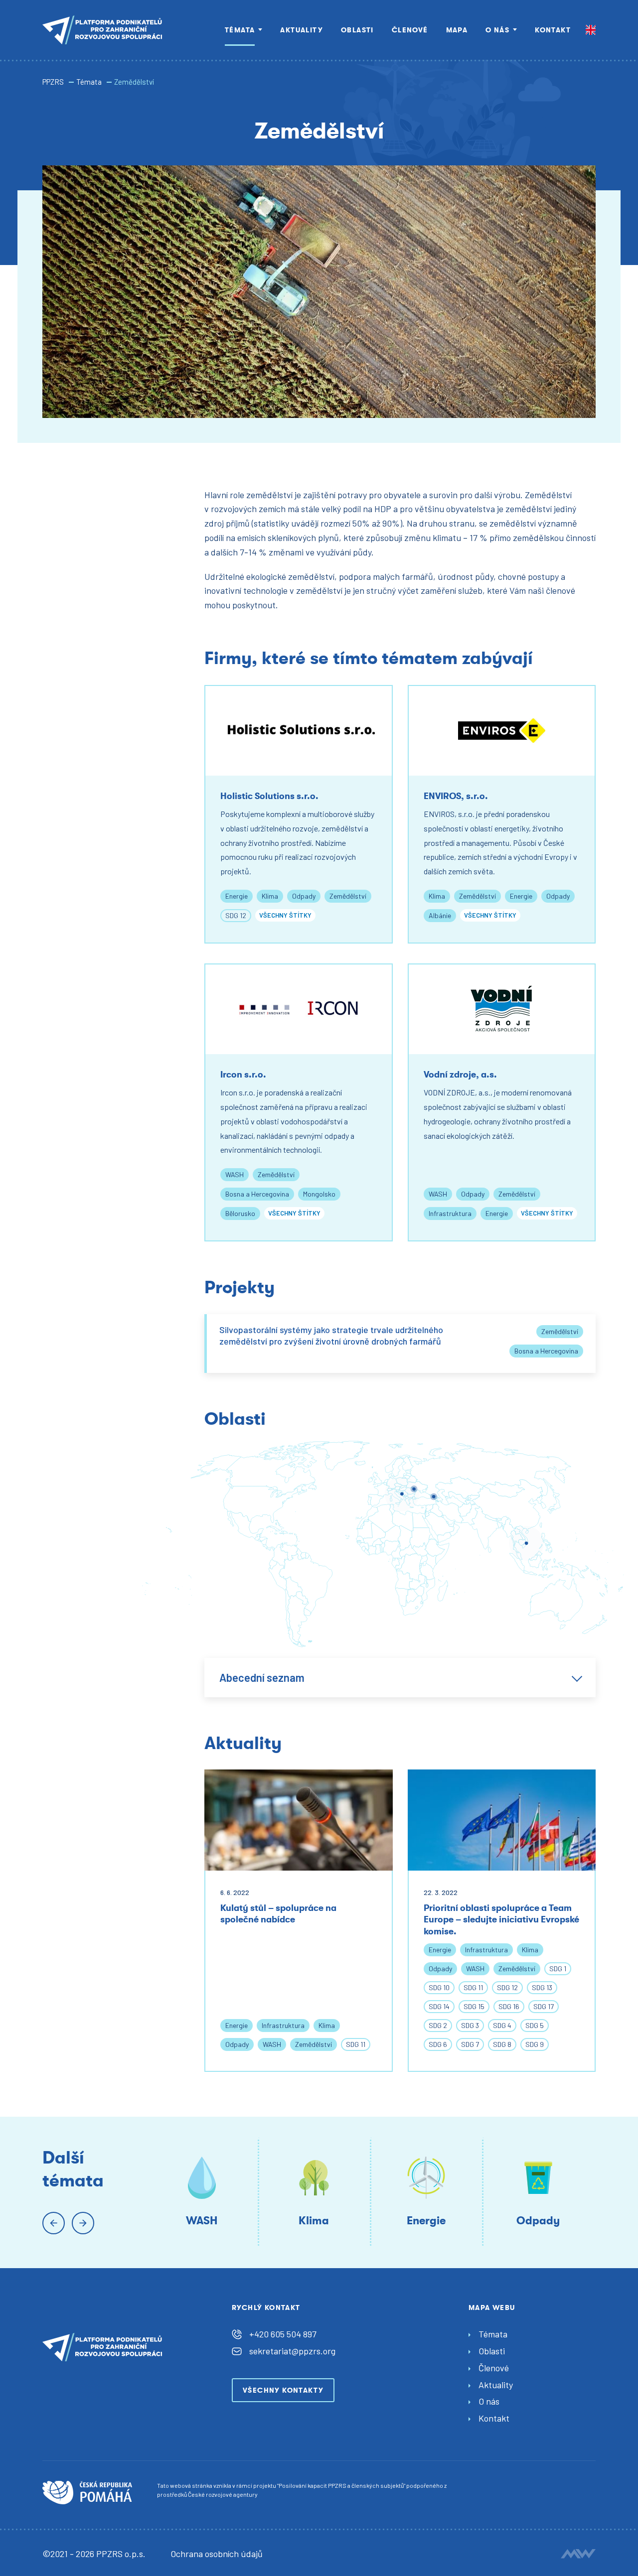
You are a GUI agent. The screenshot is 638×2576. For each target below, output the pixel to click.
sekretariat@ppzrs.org (292, 2351)
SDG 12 (236, 915)
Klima (270, 896)
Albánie (440, 915)
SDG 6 (438, 2044)
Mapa (457, 30)
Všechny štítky (285, 915)
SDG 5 (535, 2025)
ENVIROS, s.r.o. (456, 796)
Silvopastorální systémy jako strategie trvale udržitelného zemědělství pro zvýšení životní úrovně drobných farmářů (331, 1335)
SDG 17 (544, 2006)
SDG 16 (509, 2006)
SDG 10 (439, 1987)
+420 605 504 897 (283, 2334)
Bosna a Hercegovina (257, 1194)
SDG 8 (502, 2044)
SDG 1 (558, 1968)
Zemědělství (348, 896)
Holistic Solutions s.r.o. (269, 796)
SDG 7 (470, 2044)
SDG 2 (438, 2025)
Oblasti (357, 30)
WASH (235, 1174)
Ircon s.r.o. (243, 1075)
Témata (240, 30)
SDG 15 (474, 2006)
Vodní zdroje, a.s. (460, 1075)
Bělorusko (240, 1213)
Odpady (304, 896)
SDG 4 (502, 2025)
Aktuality (302, 30)
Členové (410, 30)
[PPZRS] (102, 30)
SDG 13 (542, 1987)
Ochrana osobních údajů (217, 2554)
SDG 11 (356, 2044)
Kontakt (553, 30)
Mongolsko (319, 1194)
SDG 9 (535, 2044)
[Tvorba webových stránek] (578, 2554)
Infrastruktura (450, 1213)
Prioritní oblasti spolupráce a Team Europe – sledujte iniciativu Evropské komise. (501, 1920)
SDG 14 (439, 2006)
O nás (497, 30)
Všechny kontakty (283, 2390)
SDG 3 (470, 2025)
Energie (237, 896)
